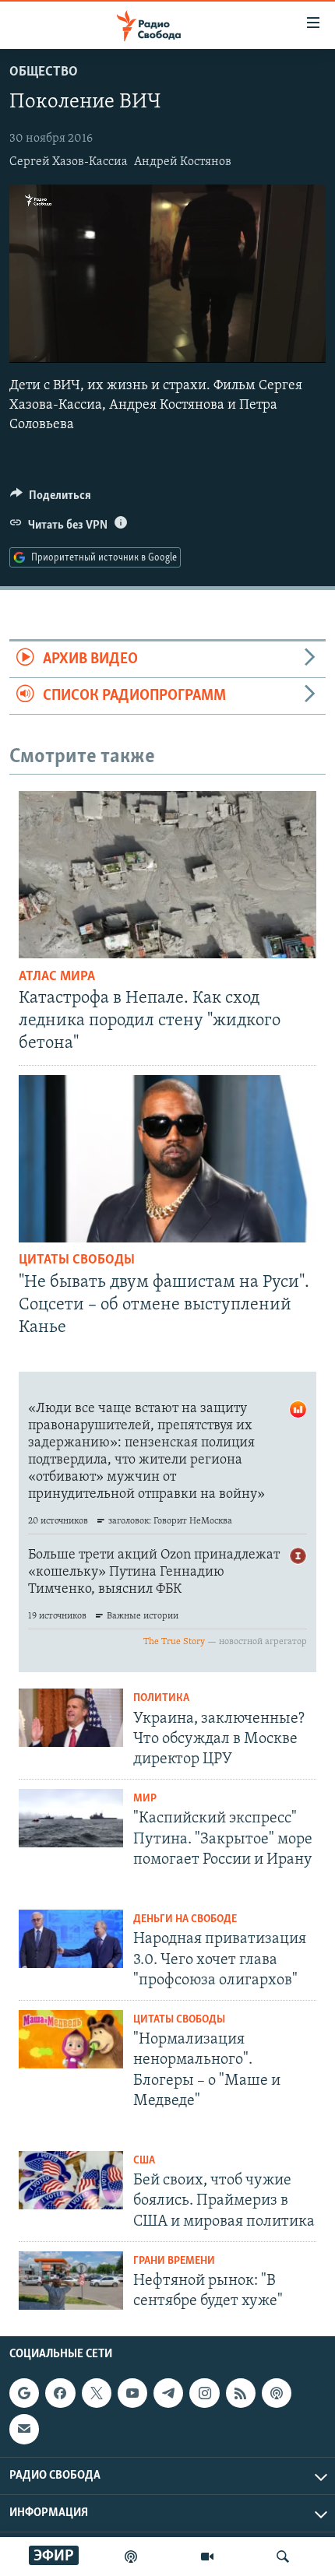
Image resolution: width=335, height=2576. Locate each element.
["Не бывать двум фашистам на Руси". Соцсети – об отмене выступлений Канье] (167, 1159)
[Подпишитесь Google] (24, 2393)
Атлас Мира (57, 977)
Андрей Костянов (183, 162)
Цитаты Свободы (77, 1260)
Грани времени (174, 2261)
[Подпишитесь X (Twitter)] (97, 2393)
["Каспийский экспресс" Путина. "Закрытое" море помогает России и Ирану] (71, 1818)
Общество (44, 72)
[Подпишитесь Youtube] (132, 2393)
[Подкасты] (277, 2393)
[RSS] (241, 2393)
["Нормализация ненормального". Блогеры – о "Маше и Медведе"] (71, 2039)
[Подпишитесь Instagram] (204, 2393)
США (144, 2161)
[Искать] (283, 2557)
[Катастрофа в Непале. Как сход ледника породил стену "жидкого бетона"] (167, 875)
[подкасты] (131, 2557)
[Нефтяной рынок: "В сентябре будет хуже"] (71, 2281)
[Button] (51, 499)
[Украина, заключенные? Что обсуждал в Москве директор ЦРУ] (71, 1718)
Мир (145, 1799)
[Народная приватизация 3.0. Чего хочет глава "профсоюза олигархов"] (71, 1939)
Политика (161, 1698)
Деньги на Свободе (185, 1919)
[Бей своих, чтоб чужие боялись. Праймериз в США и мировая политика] (71, 2180)
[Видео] (207, 2557)
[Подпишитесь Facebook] (60, 2393)
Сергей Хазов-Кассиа (69, 162)
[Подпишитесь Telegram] (168, 2393)
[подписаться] (24, 2429)
